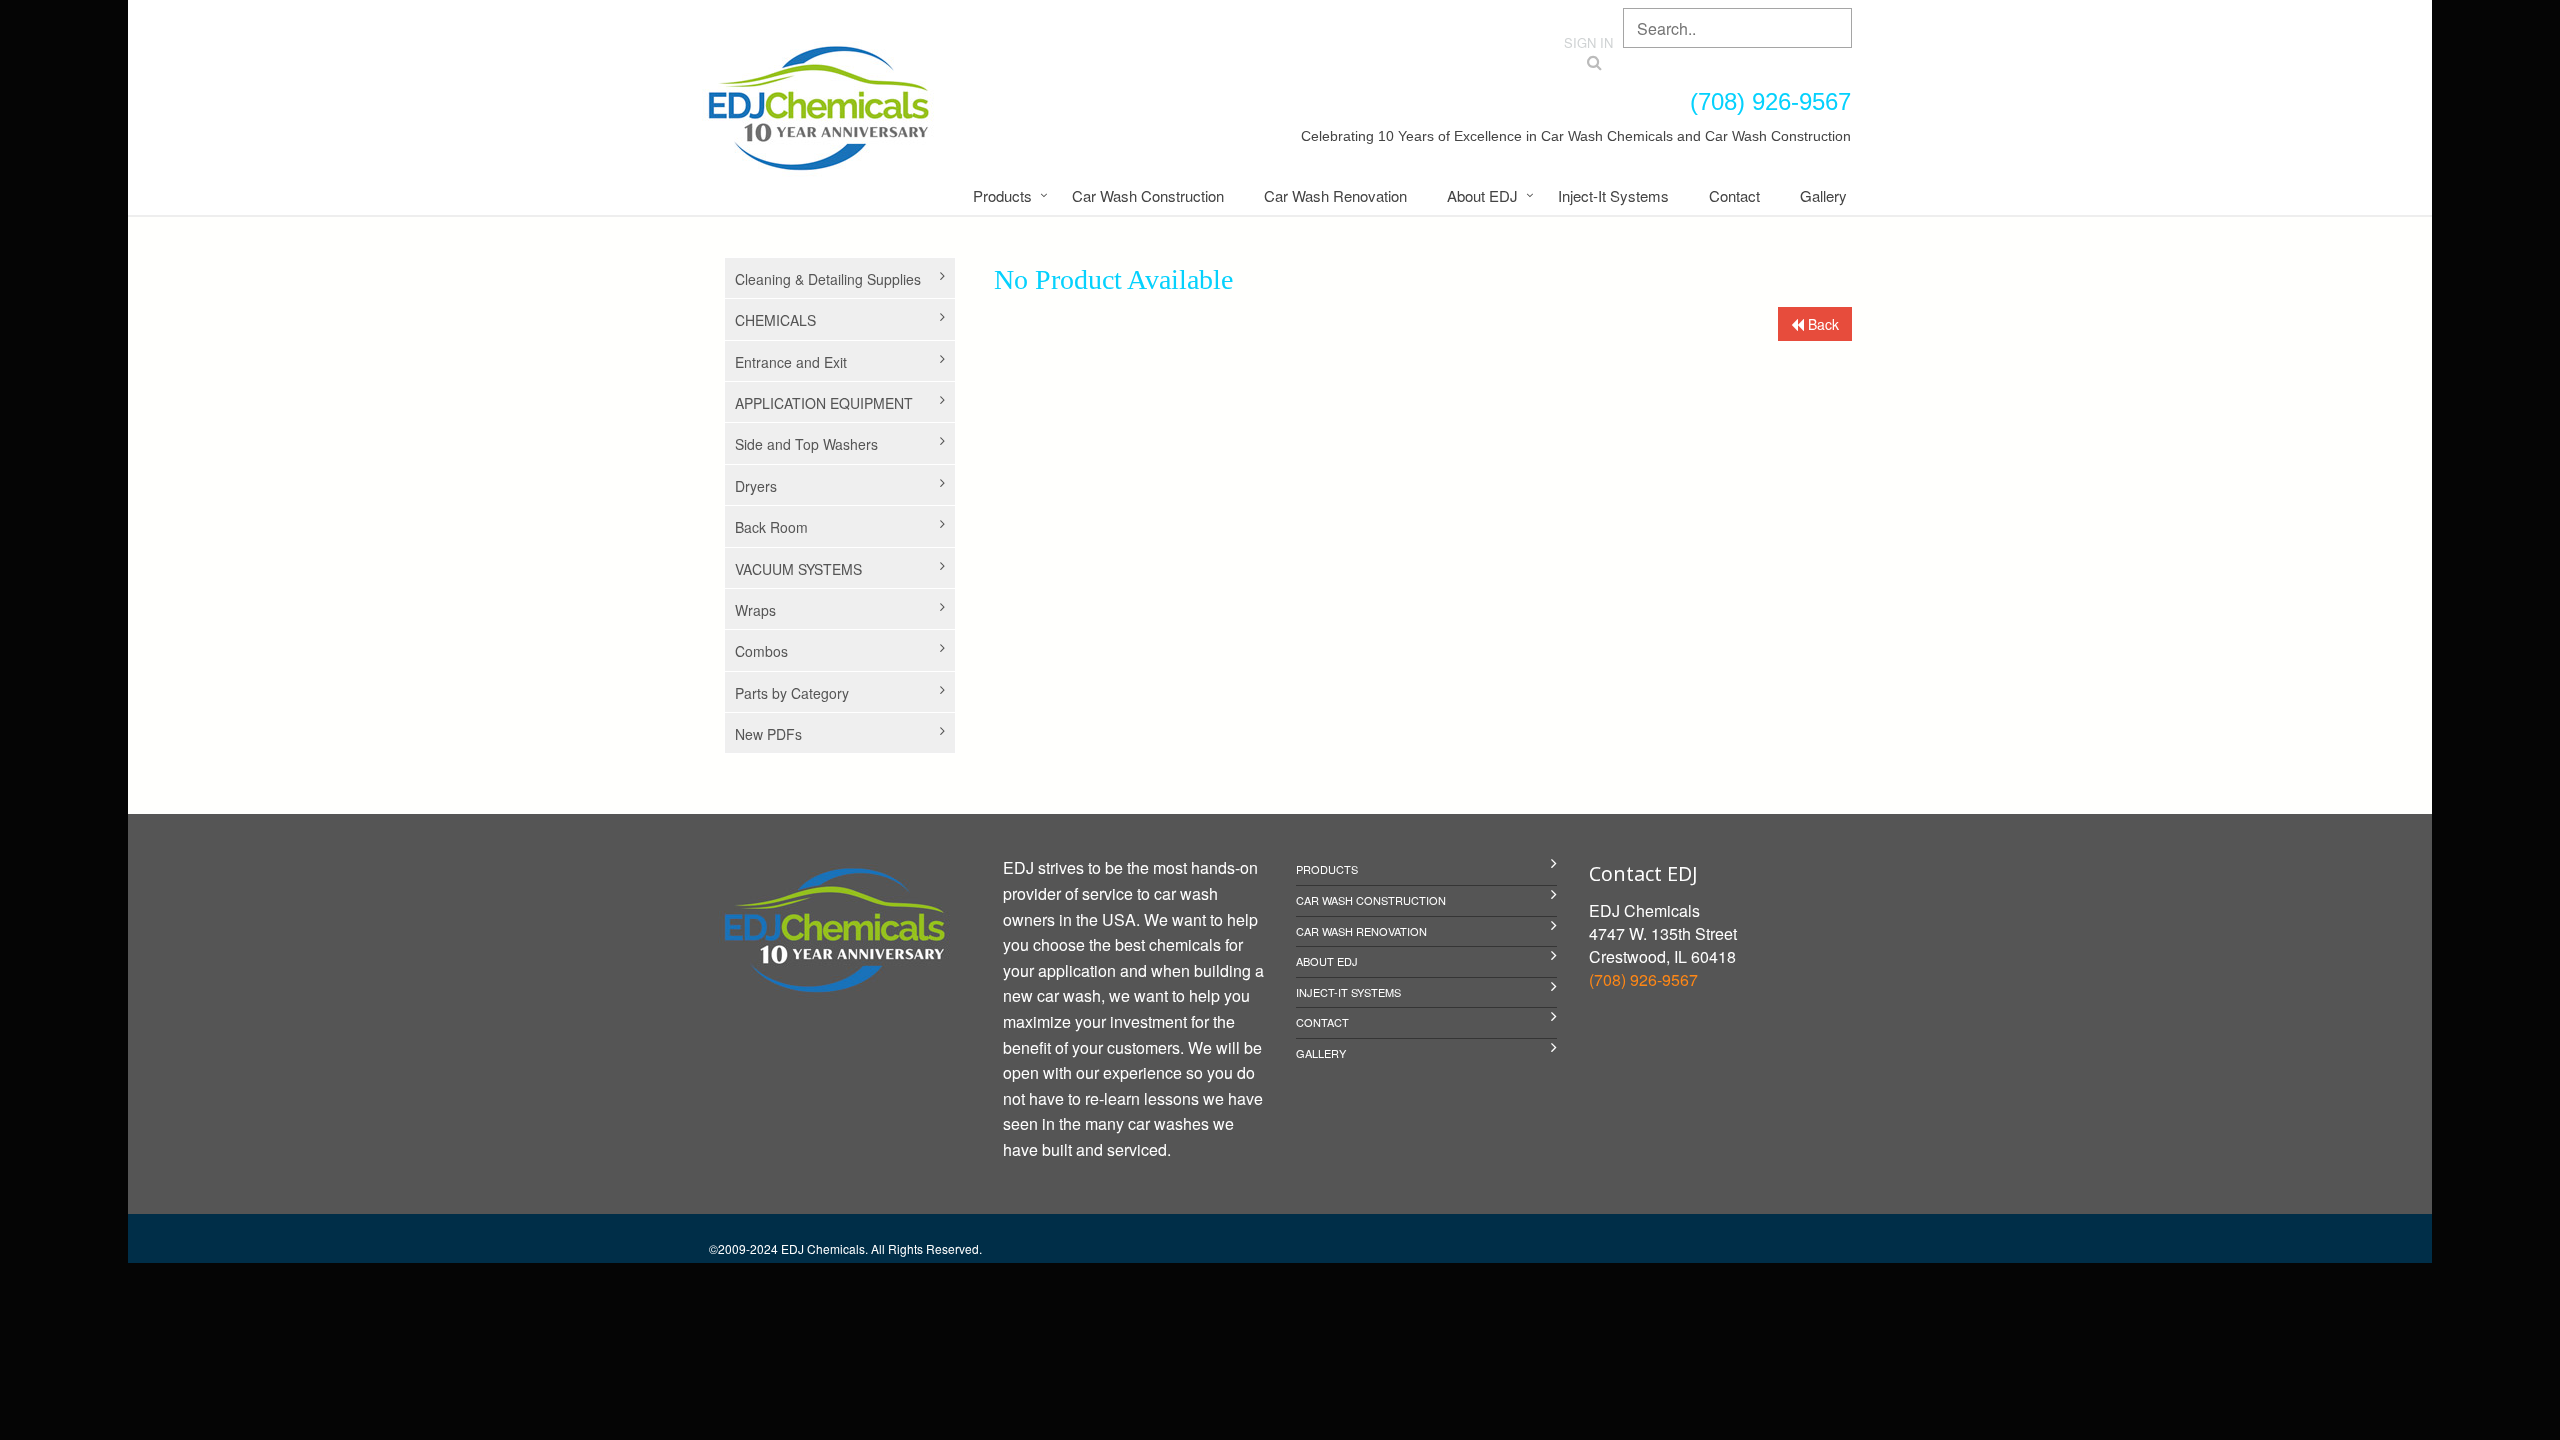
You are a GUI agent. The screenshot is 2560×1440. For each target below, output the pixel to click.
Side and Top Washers (806, 444)
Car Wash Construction (1148, 195)
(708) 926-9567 (1643, 979)
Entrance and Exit (791, 362)
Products (1002, 195)
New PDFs (768, 734)
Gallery (1823, 195)
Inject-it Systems (1613, 195)
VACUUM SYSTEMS (798, 569)
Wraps (755, 610)
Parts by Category (792, 693)
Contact (1734, 195)
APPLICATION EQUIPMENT (824, 403)
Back (1821, 324)
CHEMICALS (775, 320)
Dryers (756, 486)
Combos (761, 651)
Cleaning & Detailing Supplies (828, 279)
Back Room (771, 527)
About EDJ (1482, 195)
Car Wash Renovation (1335, 195)
